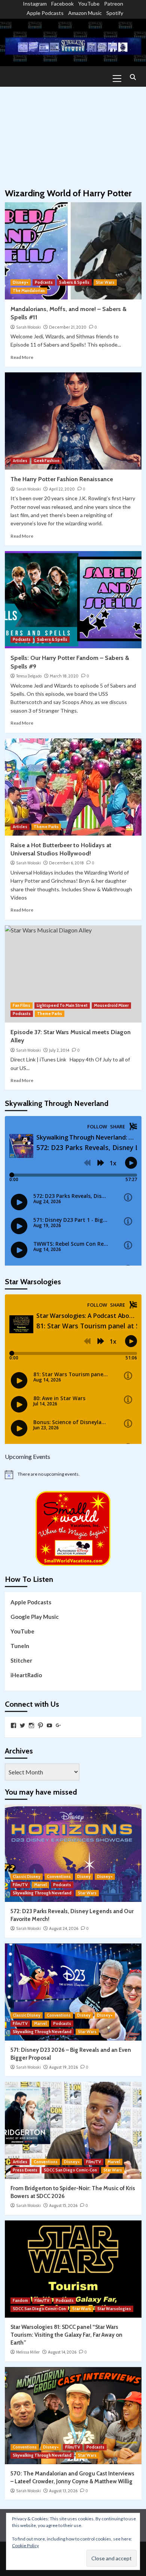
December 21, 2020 (68, 327)
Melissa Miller (28, 2352)
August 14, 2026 (62, 2352)
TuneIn (20, 1646)
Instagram (35, 4)
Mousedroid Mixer (111, 1005)
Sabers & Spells (74, 282)
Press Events (25, 2170)
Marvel (40, 1885)
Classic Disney (27, 1876)
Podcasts (44, 282)
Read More (22, 357)
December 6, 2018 (66, 863)
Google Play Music (35, 1617)
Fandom (20, 2300)
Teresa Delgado (29, 676)
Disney (84, 1876)
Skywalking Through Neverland (42, 1893)
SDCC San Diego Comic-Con (70, 2170)
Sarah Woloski (28, 327)
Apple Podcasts (45, 13)
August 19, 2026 (63, 2067)
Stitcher (21, 1660)
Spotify (115, 13)
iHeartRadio (26, 1675)
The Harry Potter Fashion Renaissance (62, 479)
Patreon (114, 4)
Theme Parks (46, 827)
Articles (20, 461)
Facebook (63, 4)
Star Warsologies (114, 2309)
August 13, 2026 (63, 2491)
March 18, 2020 (64, 676)
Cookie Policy (25, 2546)
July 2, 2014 (59, 1050)
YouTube (89, 4)
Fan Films (22, 1005)
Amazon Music (85, 13)
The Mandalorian (29, 291)
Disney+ (21, 282)
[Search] (133, 78)
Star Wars (105, 282)
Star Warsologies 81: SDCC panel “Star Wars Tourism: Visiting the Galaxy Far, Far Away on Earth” (66, 2335)
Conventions (59, 1876)
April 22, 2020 (62, 489)
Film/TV (20, 1885)
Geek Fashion (47, 461)
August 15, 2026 (63, 2205)
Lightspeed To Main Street (62, 1005)
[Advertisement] (73, 134)
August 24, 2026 (64, 1928)
